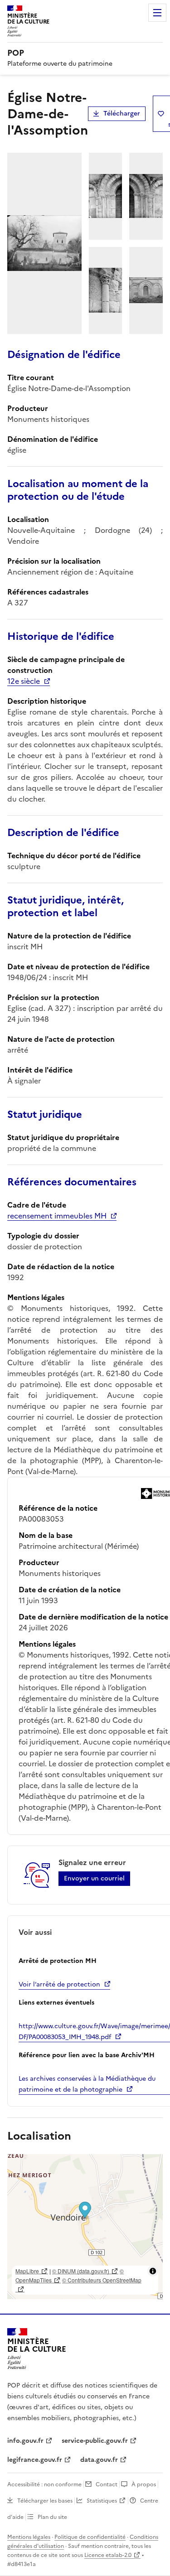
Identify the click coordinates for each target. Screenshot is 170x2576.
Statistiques (102, 2501)
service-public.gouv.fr (95, 2441)
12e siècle (24, 681)
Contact (107, 2484)
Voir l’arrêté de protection (59, 1984)
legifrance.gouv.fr (35, 2460)
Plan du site (52, 2517)
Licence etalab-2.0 (108, 2555)
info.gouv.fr (25, 2441)
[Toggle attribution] (153, 2271)
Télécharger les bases (45, 2501)
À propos (144, 2484)
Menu (157, 13)
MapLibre (27, 2271)
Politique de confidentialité (90, 2537)
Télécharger (122, 114)
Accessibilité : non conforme (44, 2484)
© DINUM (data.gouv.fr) (81, 2271)
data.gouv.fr (99, 2460)
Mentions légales (29, 2537)
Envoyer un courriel (94, 1878)
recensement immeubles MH (57, 1216)
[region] (85, 2227)
